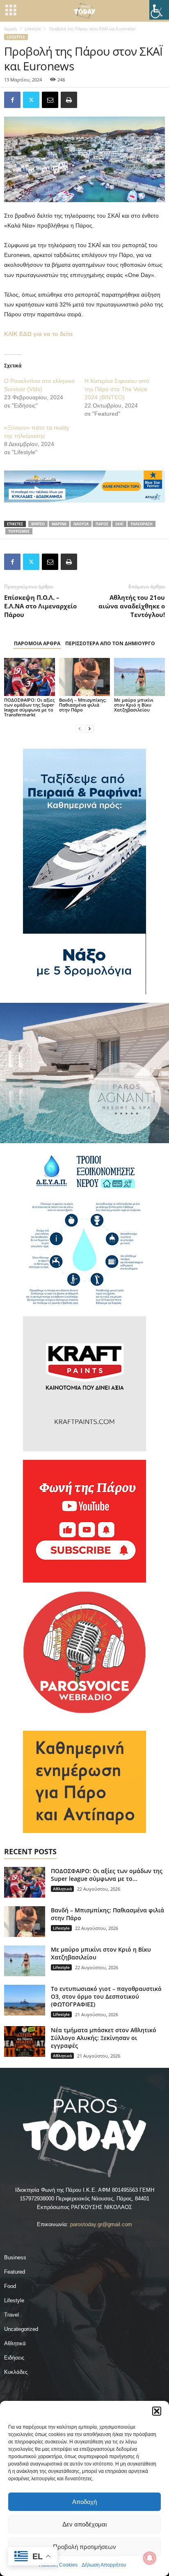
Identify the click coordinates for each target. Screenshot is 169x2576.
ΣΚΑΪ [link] (119, 524)
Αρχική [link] (10, 29)
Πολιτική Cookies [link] (58, 2565)
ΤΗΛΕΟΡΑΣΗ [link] (142, 524)
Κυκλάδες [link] (16, 2372)
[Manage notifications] (150, 2558)
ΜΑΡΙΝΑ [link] (59, 524)
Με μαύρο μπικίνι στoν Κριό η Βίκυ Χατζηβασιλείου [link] (134, 705)
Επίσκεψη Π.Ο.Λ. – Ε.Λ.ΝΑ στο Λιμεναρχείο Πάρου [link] (40, 606)
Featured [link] (15, 2272)
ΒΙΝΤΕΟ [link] (38, 524)
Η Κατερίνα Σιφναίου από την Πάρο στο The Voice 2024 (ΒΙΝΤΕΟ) (117, 389)
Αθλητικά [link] (62, 1889)
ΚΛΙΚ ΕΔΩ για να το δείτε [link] (39, 334)
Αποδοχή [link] (84, 2502)
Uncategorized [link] (21, 2329)
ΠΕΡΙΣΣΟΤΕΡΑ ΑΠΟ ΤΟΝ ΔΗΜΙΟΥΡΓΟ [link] (110, 643)
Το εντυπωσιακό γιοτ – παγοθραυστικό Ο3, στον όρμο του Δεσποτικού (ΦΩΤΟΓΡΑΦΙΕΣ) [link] (106, 1996)
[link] (159, 10)
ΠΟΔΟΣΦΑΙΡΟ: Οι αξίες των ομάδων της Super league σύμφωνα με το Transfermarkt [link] (29, 707)
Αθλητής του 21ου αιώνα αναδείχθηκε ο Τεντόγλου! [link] (132, 606)
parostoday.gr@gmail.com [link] (101, 2224)
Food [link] (10, 2286)
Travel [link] (11, 2315)
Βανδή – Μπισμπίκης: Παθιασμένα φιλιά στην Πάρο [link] (83, 705)
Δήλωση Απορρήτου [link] (104, 2565)
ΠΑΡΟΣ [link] (102, 524)
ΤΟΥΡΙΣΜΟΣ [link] (19, 531)
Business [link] (15, 2257)
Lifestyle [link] (33, 29)
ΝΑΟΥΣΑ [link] (81, 524)
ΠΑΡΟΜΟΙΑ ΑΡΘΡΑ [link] (37, 643)
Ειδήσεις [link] (14, 2358)
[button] (157, 2411)
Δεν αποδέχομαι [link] (84, 2524)
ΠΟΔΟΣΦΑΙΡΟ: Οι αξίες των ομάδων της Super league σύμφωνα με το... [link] (107, 1875)
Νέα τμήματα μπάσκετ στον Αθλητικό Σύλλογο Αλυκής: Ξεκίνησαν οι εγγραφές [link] (104, 2038)
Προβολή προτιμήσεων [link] (84, 2547)
